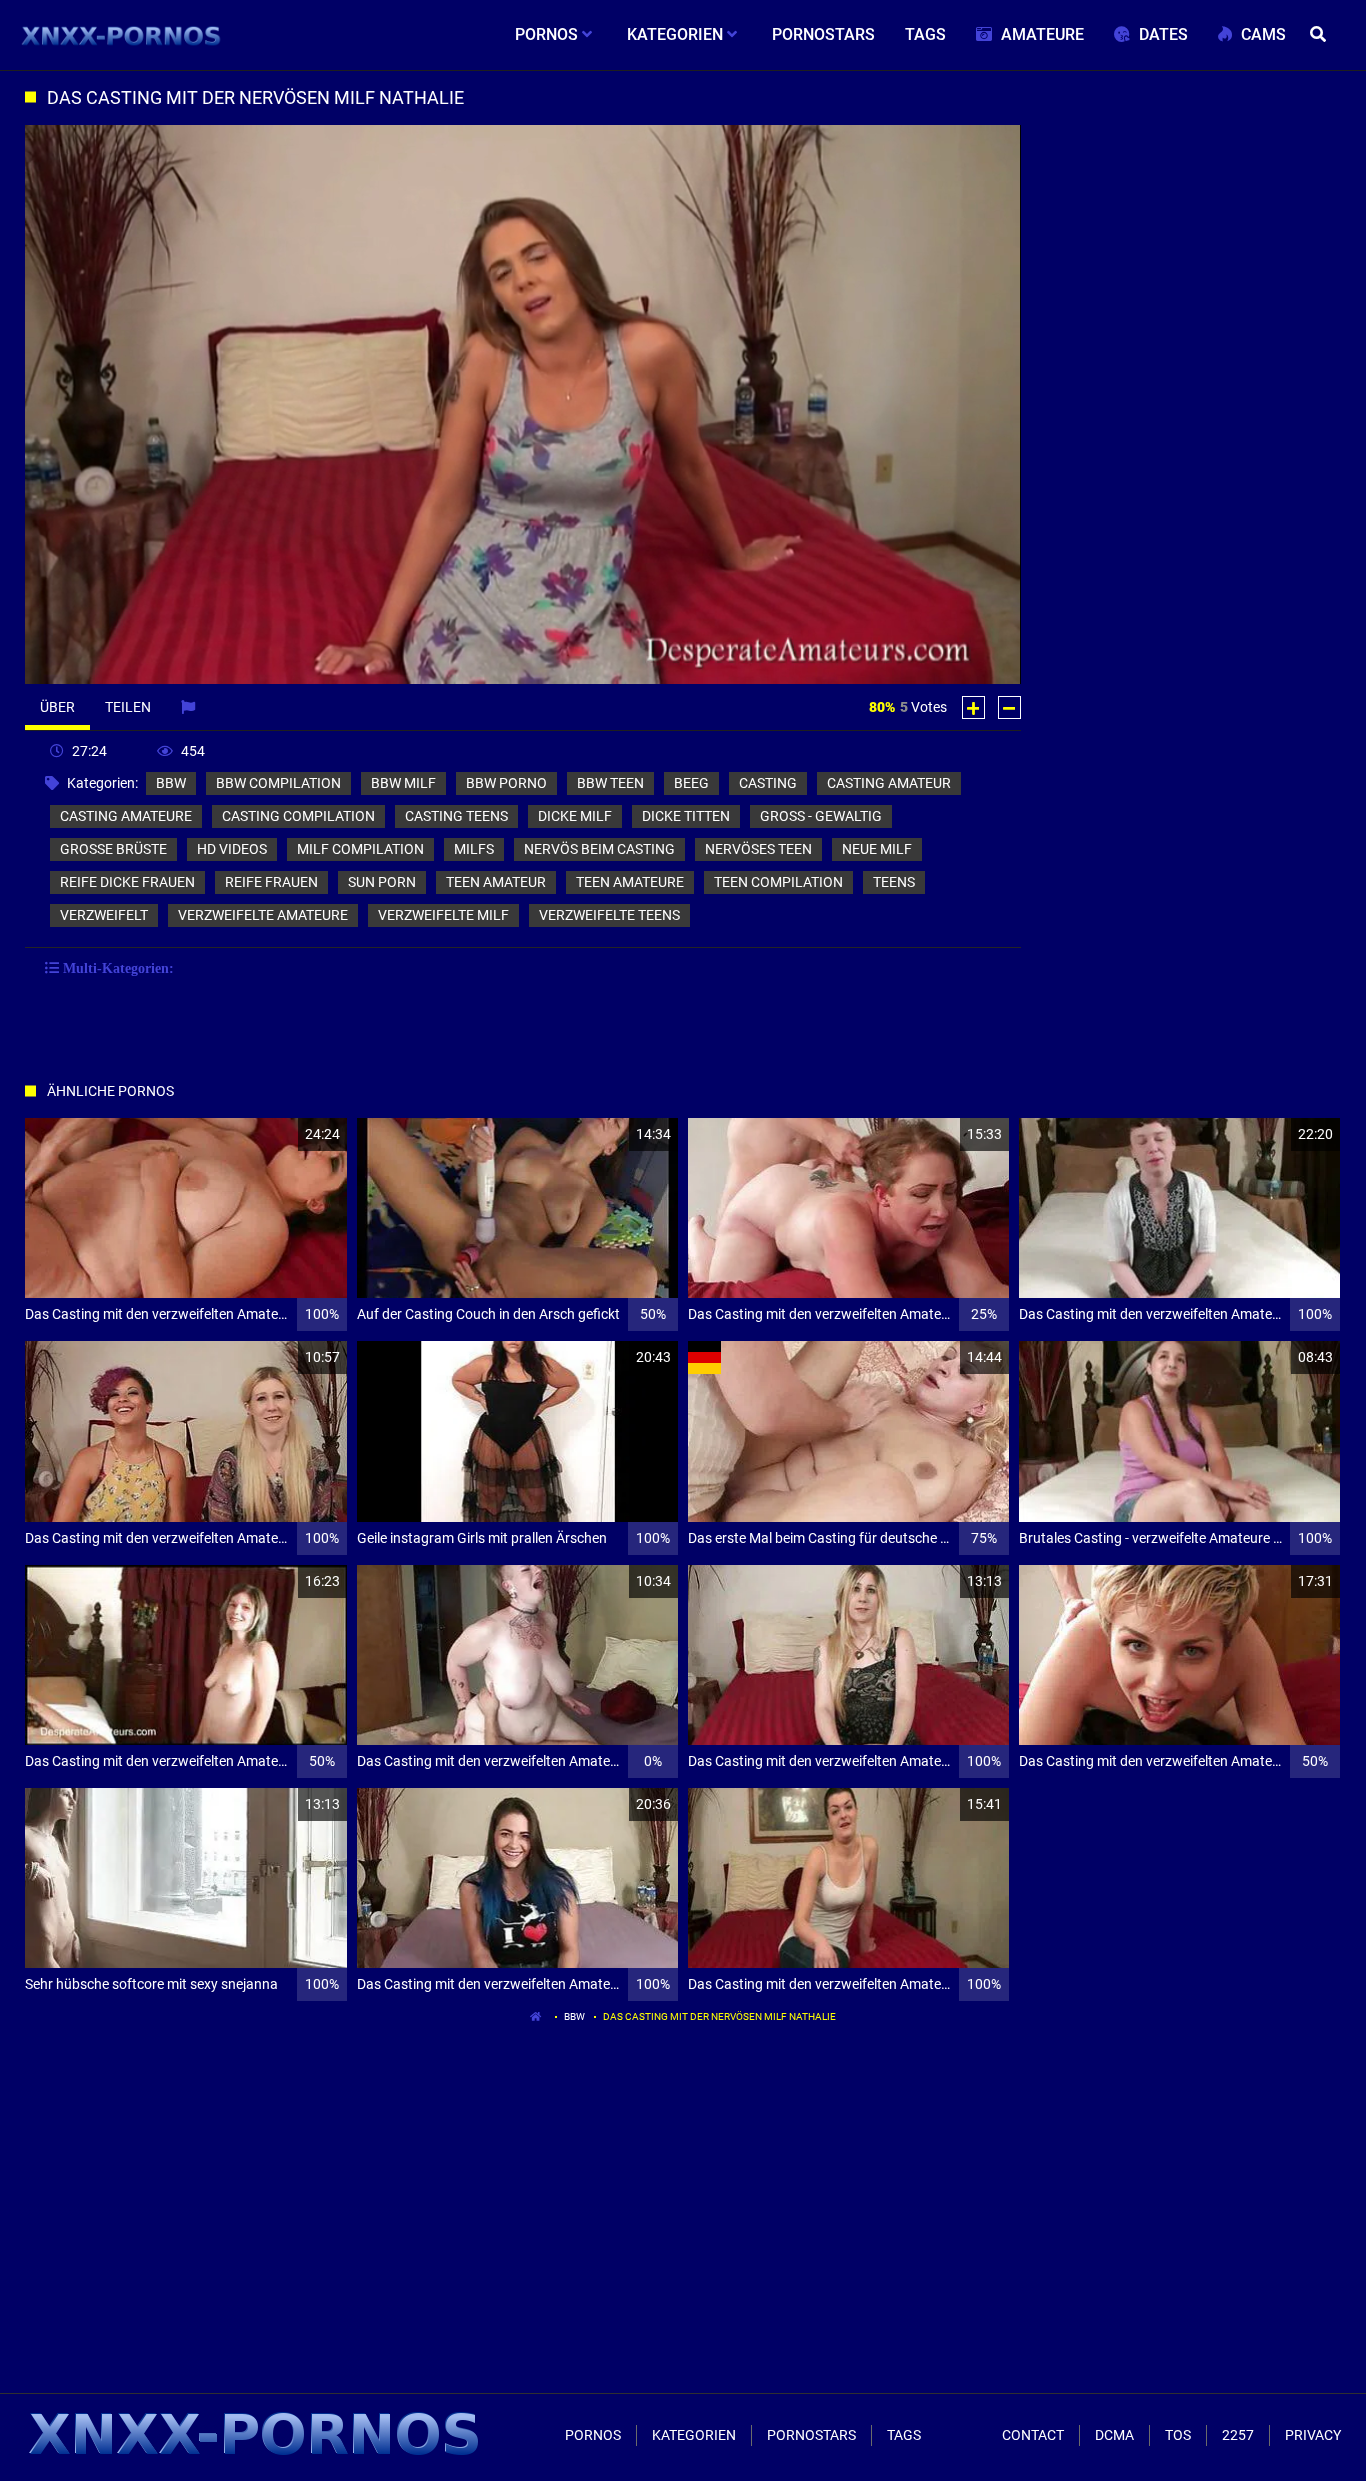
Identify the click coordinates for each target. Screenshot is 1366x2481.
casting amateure (126, 816)
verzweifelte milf (443, 915)
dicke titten (686, 816)
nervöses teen (758, 849)
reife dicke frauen (127, 882)
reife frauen (271, 882)
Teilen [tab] (128, 707)
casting (768, 783)
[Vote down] (1009, 707)
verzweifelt (104, 915)
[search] (1321, 35)
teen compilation (778, 882)
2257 (1238, 2435)
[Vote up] (973, 707)
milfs (474, 849)
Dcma (1114, 2435)
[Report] (190, 707)
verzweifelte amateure (263, 915)
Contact (1033, 2435)
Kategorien (694, 2435)
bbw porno (506, 783)
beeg (691, 783)
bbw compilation (278, 783)
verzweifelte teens (609, 915)
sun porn (382, 882)
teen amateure (630, 882)
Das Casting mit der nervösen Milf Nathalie (719, 2016)
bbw (171, 783)
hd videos (232, 849)
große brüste (113, 849)
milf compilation (360, 849)
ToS (1178, 2435)
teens (894, 882)
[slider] (192, 666)
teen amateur (496, 882)
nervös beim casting (599, 849)
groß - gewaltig (821, 816)
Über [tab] (57, 707)
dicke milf (575, 816)
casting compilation (298, 816)
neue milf (877, 849)
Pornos (593, 2435)
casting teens (456, 816)
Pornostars (811, 2435)
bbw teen (610, 783)
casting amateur (889, 783)
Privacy (1313, 2435)
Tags (904, 2435)
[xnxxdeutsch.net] (121, 35)
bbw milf (403, 783)
